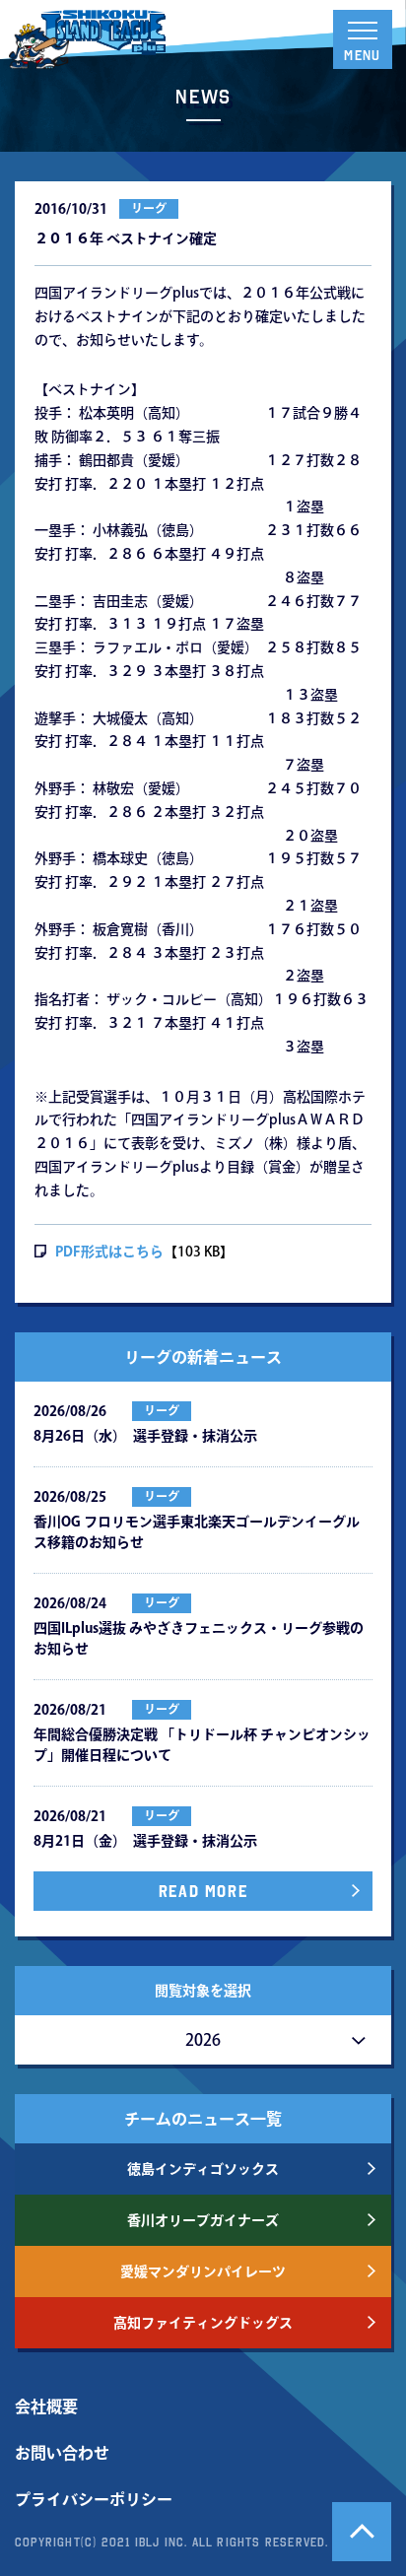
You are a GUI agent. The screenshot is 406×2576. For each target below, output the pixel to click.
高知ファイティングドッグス (203, 2323)
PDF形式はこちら (109, 1252)
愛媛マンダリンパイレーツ (203, 2271)
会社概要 (46, 2407)
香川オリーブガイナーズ (203, 2220)
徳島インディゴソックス (203, 2169)
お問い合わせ (62, 2453)
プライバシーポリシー (94, 2499)
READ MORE (203, 1891)
